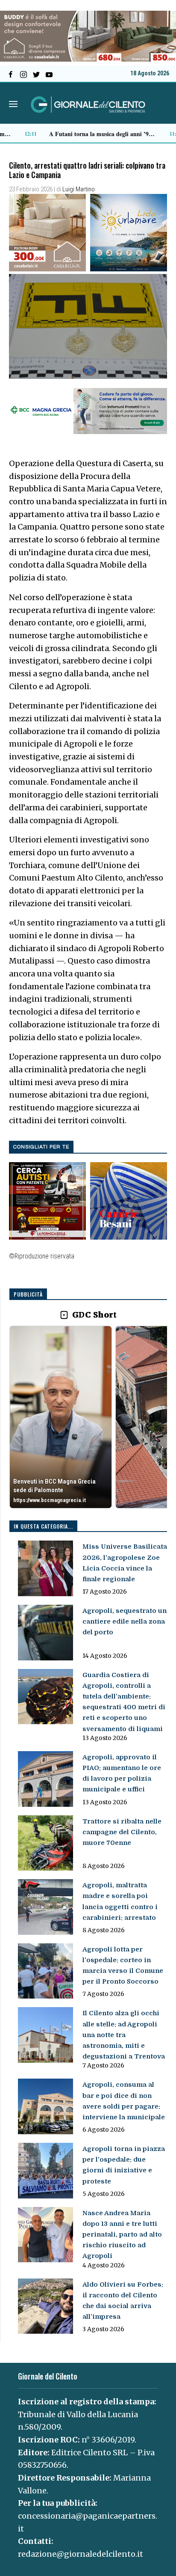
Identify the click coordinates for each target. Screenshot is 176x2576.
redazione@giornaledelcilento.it (81, 2554)
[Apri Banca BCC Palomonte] (61, 1417)
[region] (88, 1418)
